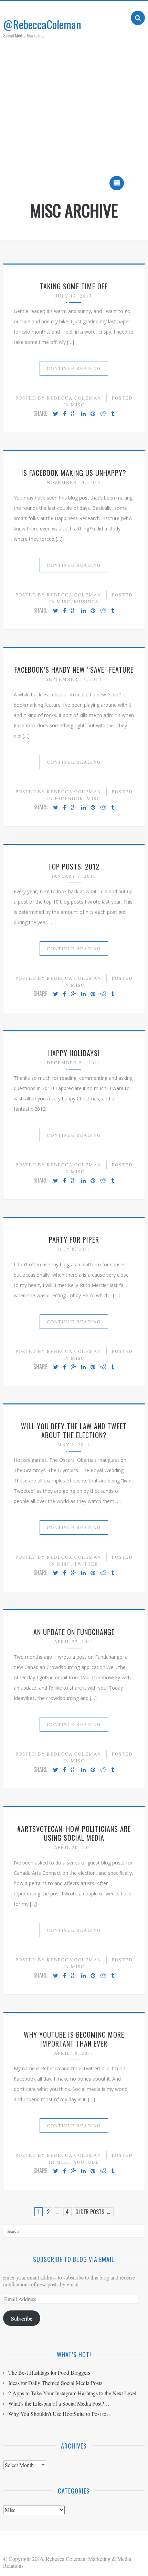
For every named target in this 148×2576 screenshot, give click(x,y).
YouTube (86, 2162)
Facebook (69, 798)
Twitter (86, 1564)
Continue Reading (74, 368)
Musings (86, 602)
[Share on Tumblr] (113, 414)
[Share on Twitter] (56, 414)
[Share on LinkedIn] (83, 414)
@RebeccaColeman (42, 24)
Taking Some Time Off (74, 286)
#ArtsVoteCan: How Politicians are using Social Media (74, 1833)
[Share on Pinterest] (93, 414)
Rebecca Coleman (74, 398)
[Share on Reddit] (103, 414)
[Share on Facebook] (65, 414)
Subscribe (22, 2318)
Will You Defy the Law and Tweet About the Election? (74, 1431)
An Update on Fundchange (74, 1632)
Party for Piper (74, 1240)
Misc (78, 405)
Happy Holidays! (74, 1053)
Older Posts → (93, 2212)
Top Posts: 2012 (74, 866)
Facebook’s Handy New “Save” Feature (74, 670)
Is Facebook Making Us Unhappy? (74, 473)
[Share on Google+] (73, 414)
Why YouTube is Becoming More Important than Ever (74, 2039)
